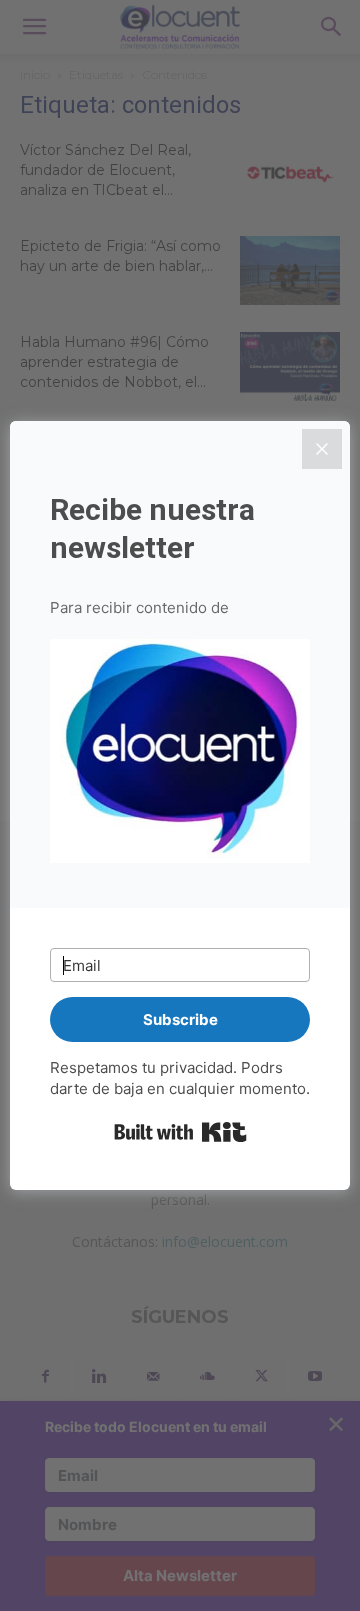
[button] (180, 754)
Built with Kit (180, 1132)
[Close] (322, 449)
